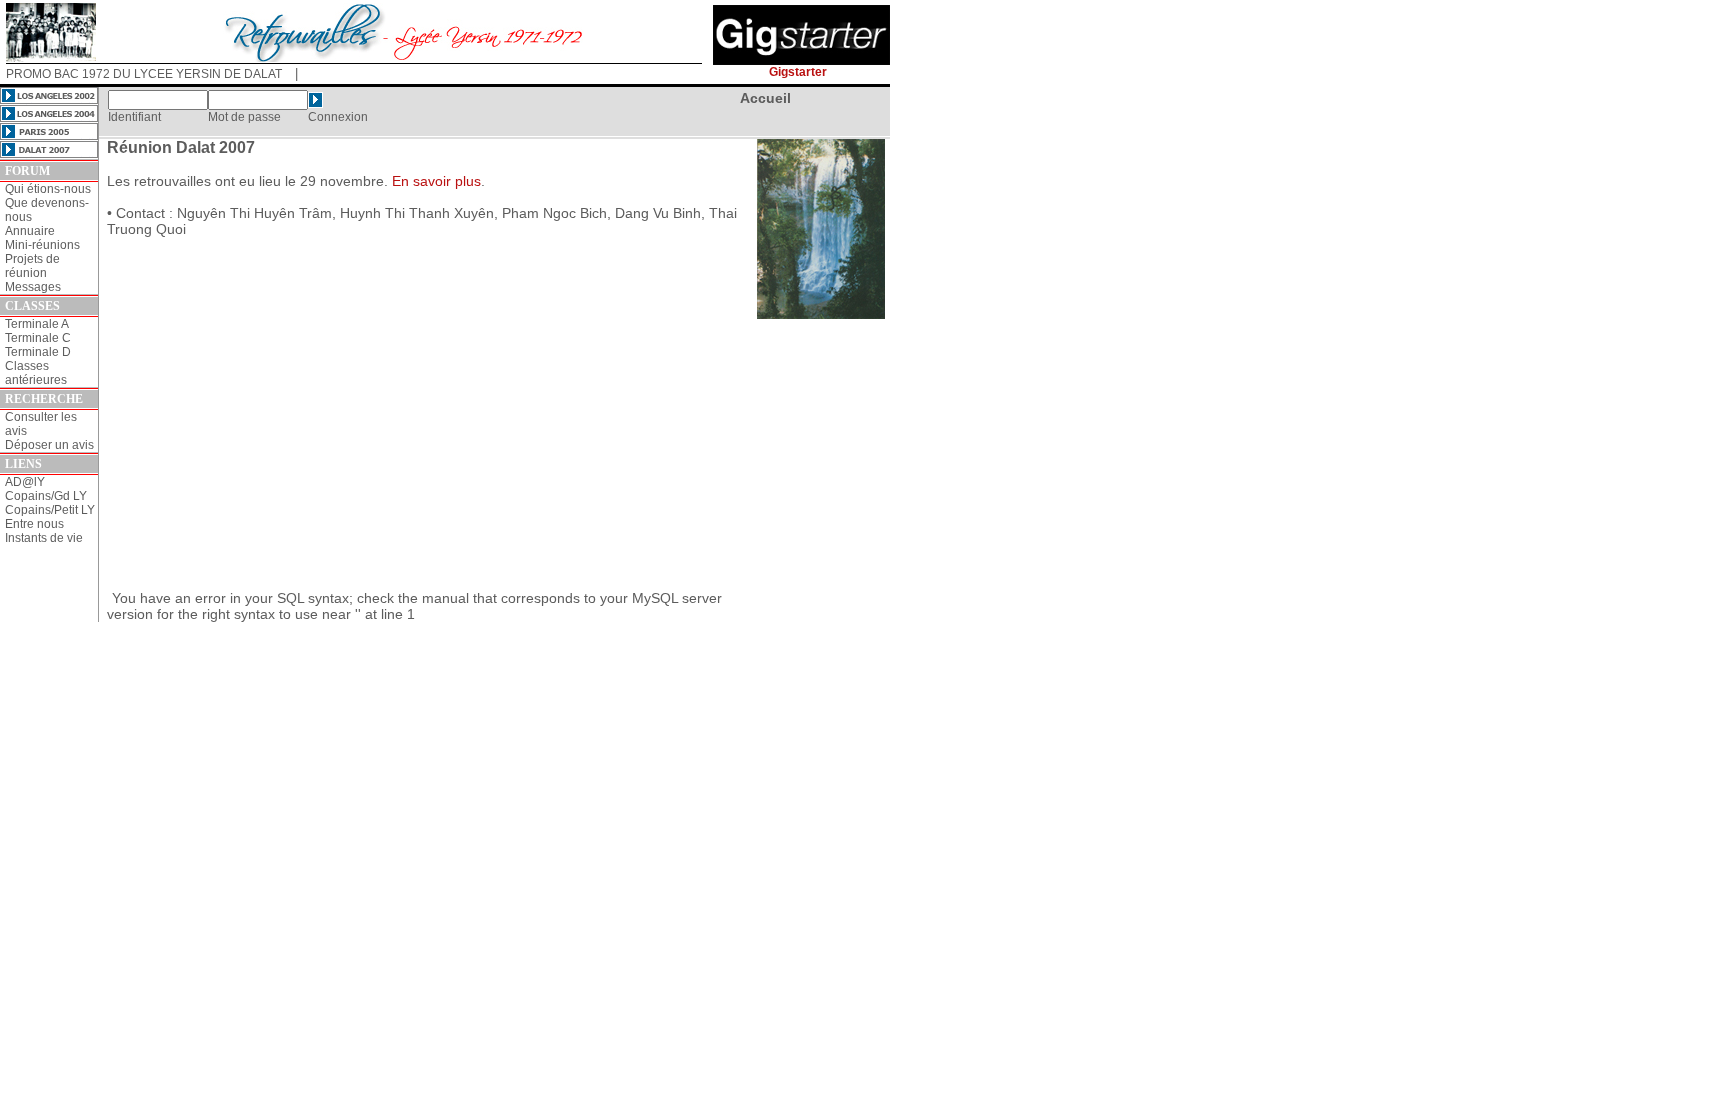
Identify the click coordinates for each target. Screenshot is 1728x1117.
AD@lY (25, 482)
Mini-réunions (42, 245)
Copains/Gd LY (46, 496)
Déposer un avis (49, 445)
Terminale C (38, 338)
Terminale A (37, 324)
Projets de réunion (32, 266)
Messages (33, 287)
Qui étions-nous (48, 189)
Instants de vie (44, 538)
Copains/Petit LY (50, 510)
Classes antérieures (36, 373)
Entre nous (34, 524)
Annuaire (30, 231)
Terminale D (38, 352)
